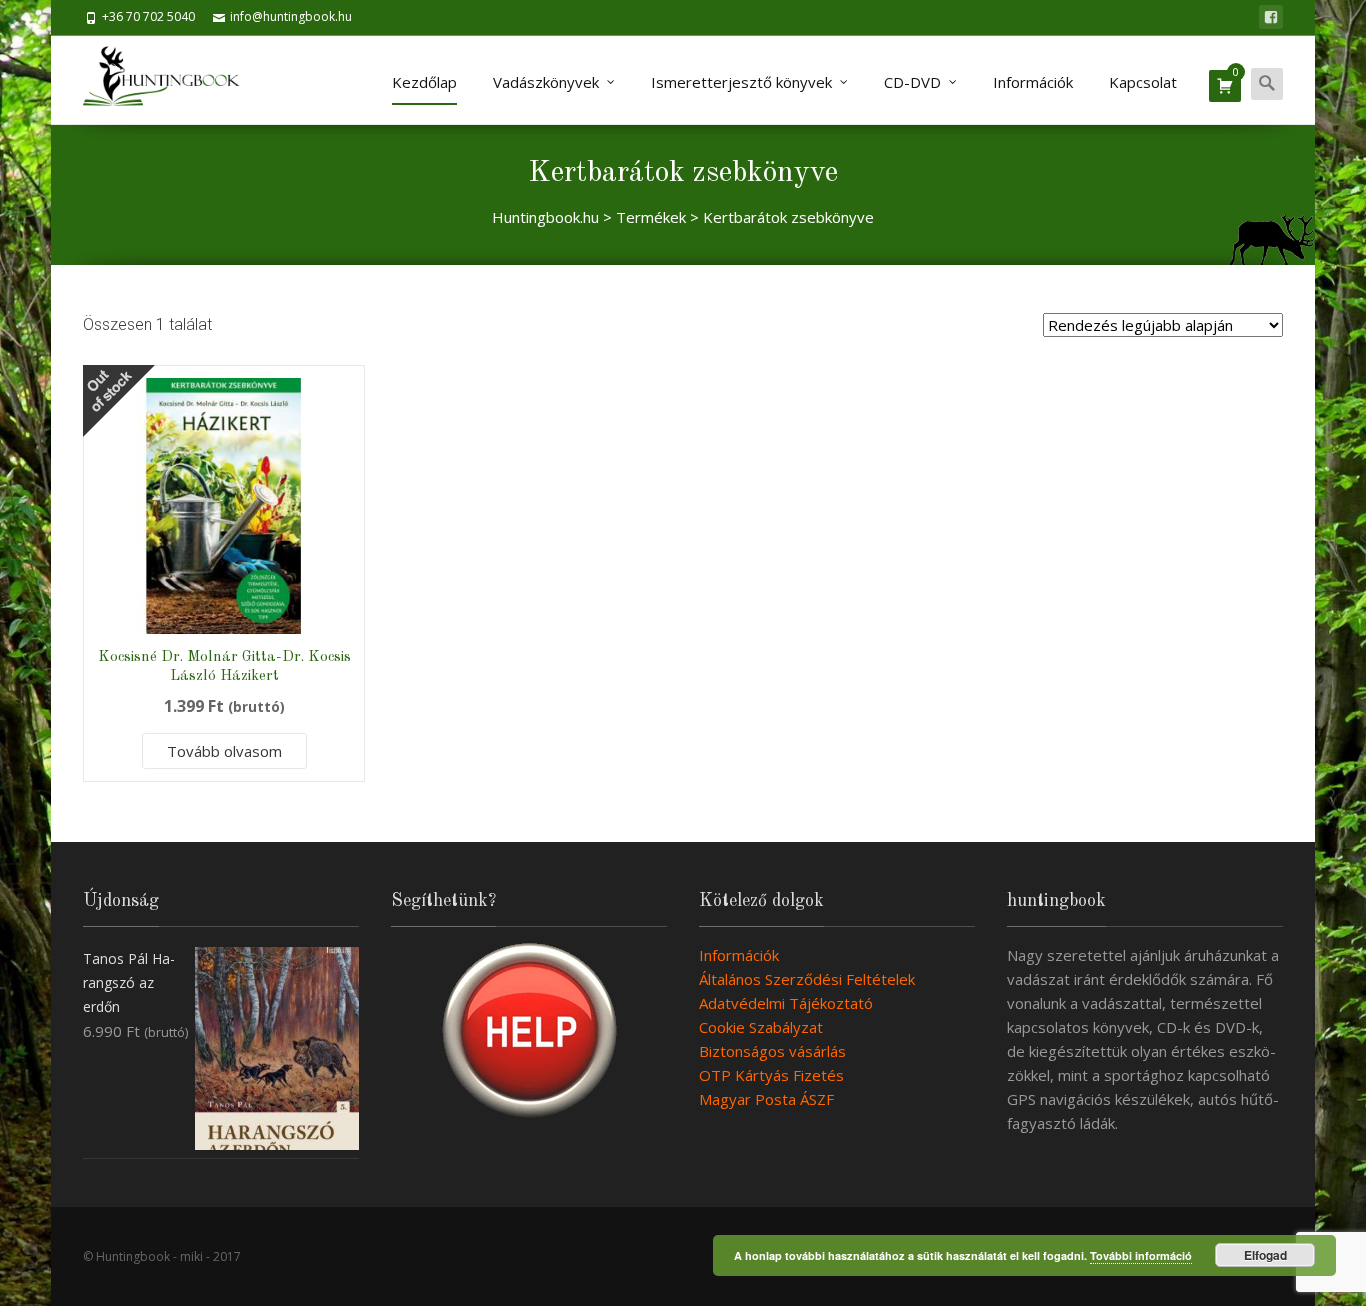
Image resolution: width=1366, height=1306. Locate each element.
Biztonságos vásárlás (772, 1051)
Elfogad (1265, 1255)
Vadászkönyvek (546, 82)
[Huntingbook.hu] (171, 80)
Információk (1033, 82)
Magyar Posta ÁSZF (766, 1099)
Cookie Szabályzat (761, 1027)
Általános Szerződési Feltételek (807, 979)
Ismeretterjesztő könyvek (741, 82)
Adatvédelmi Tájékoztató (786, 1003)
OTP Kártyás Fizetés (771, 1075)
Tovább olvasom (224, 751)
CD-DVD (912, 82)
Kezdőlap (424, 82)
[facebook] (1271, 17)
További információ (1141, 1255)
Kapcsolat (1143, 82)
